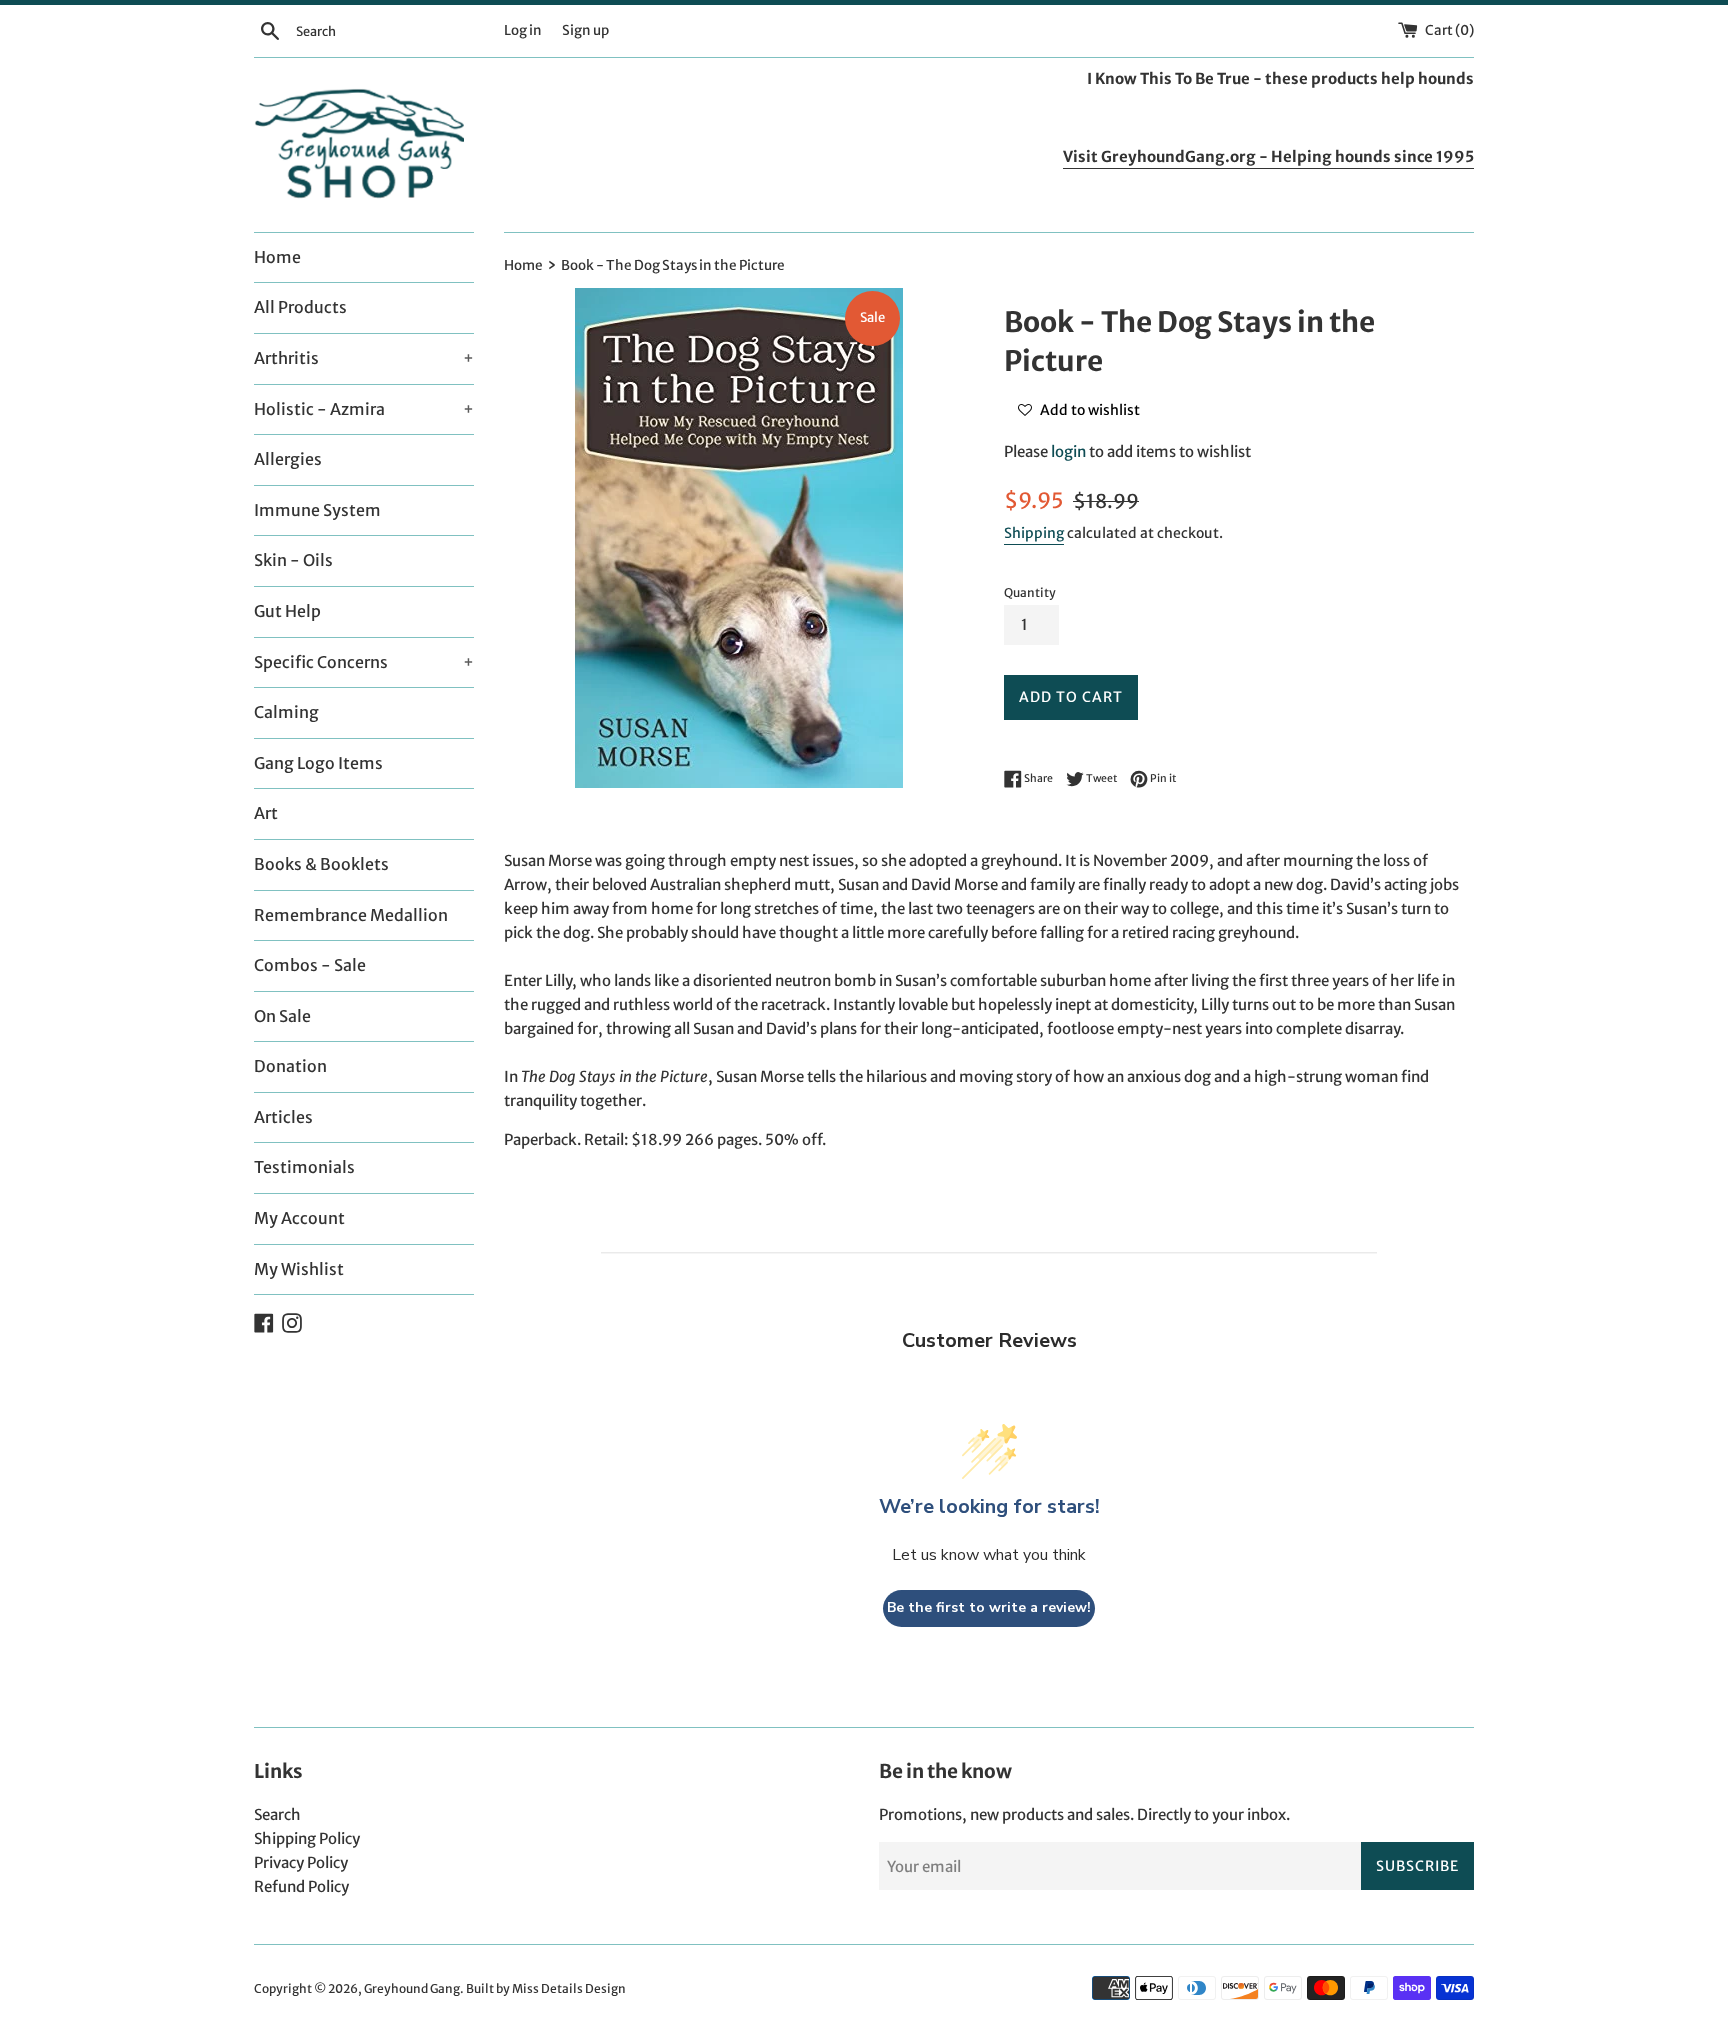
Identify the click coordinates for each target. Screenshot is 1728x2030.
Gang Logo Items (318, 763)
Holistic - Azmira (364, 409)
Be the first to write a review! (989, 1607)
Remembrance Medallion (351, 915)
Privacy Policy (301, 1862)
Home (277, 257)
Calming (286, 712)
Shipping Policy (307, 1838)
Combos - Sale (310, 965)
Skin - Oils (293, 560)
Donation (290, 1066)
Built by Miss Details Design (546, 1988)
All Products (300, 307)
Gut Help (287, 611)
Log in (523, 30)
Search (277, 1814)
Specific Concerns (364, 662)
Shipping (1034, 533)
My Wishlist (299, 1269)
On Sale (282, 1016)
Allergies (288, 459)
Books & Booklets (321, 864)
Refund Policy (301, 1886)
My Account (299, 1218)
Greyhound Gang (412, 1988)
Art (266, 813)
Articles (283, 1117)
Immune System (317, 510)
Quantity (1030, 592)
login (1068, 451)
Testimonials (304, 1167)
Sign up (585, 30)
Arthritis (364, 358)
